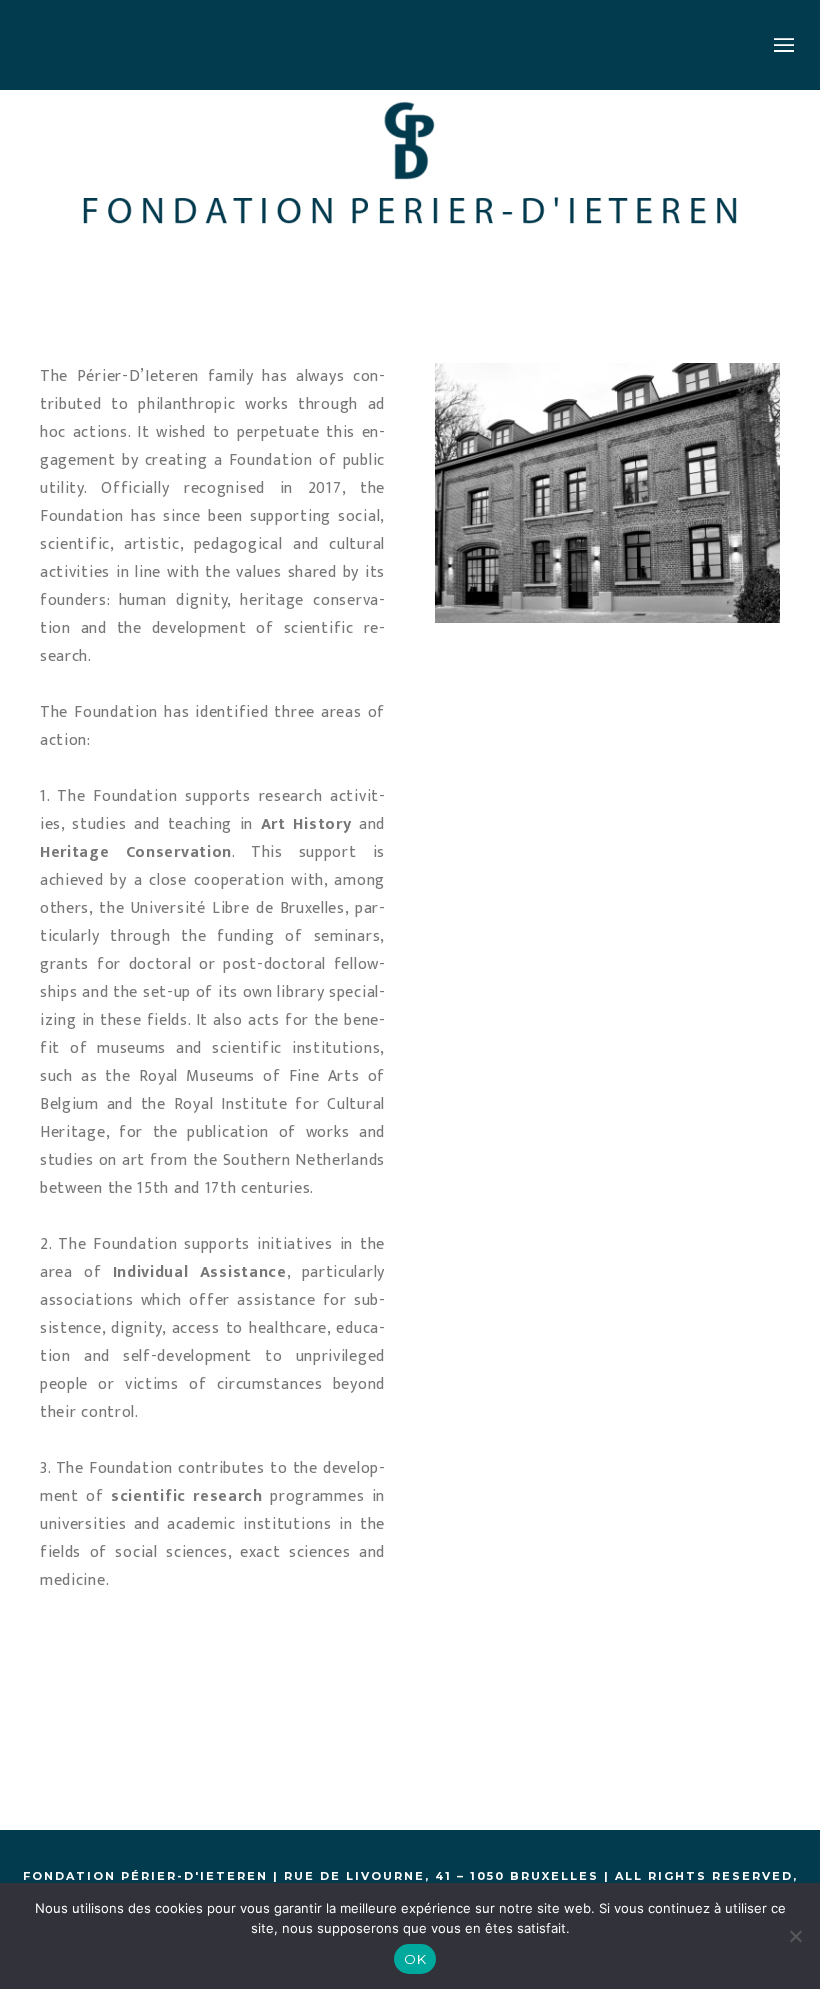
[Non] (795, 1936)
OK (415, 1959)
